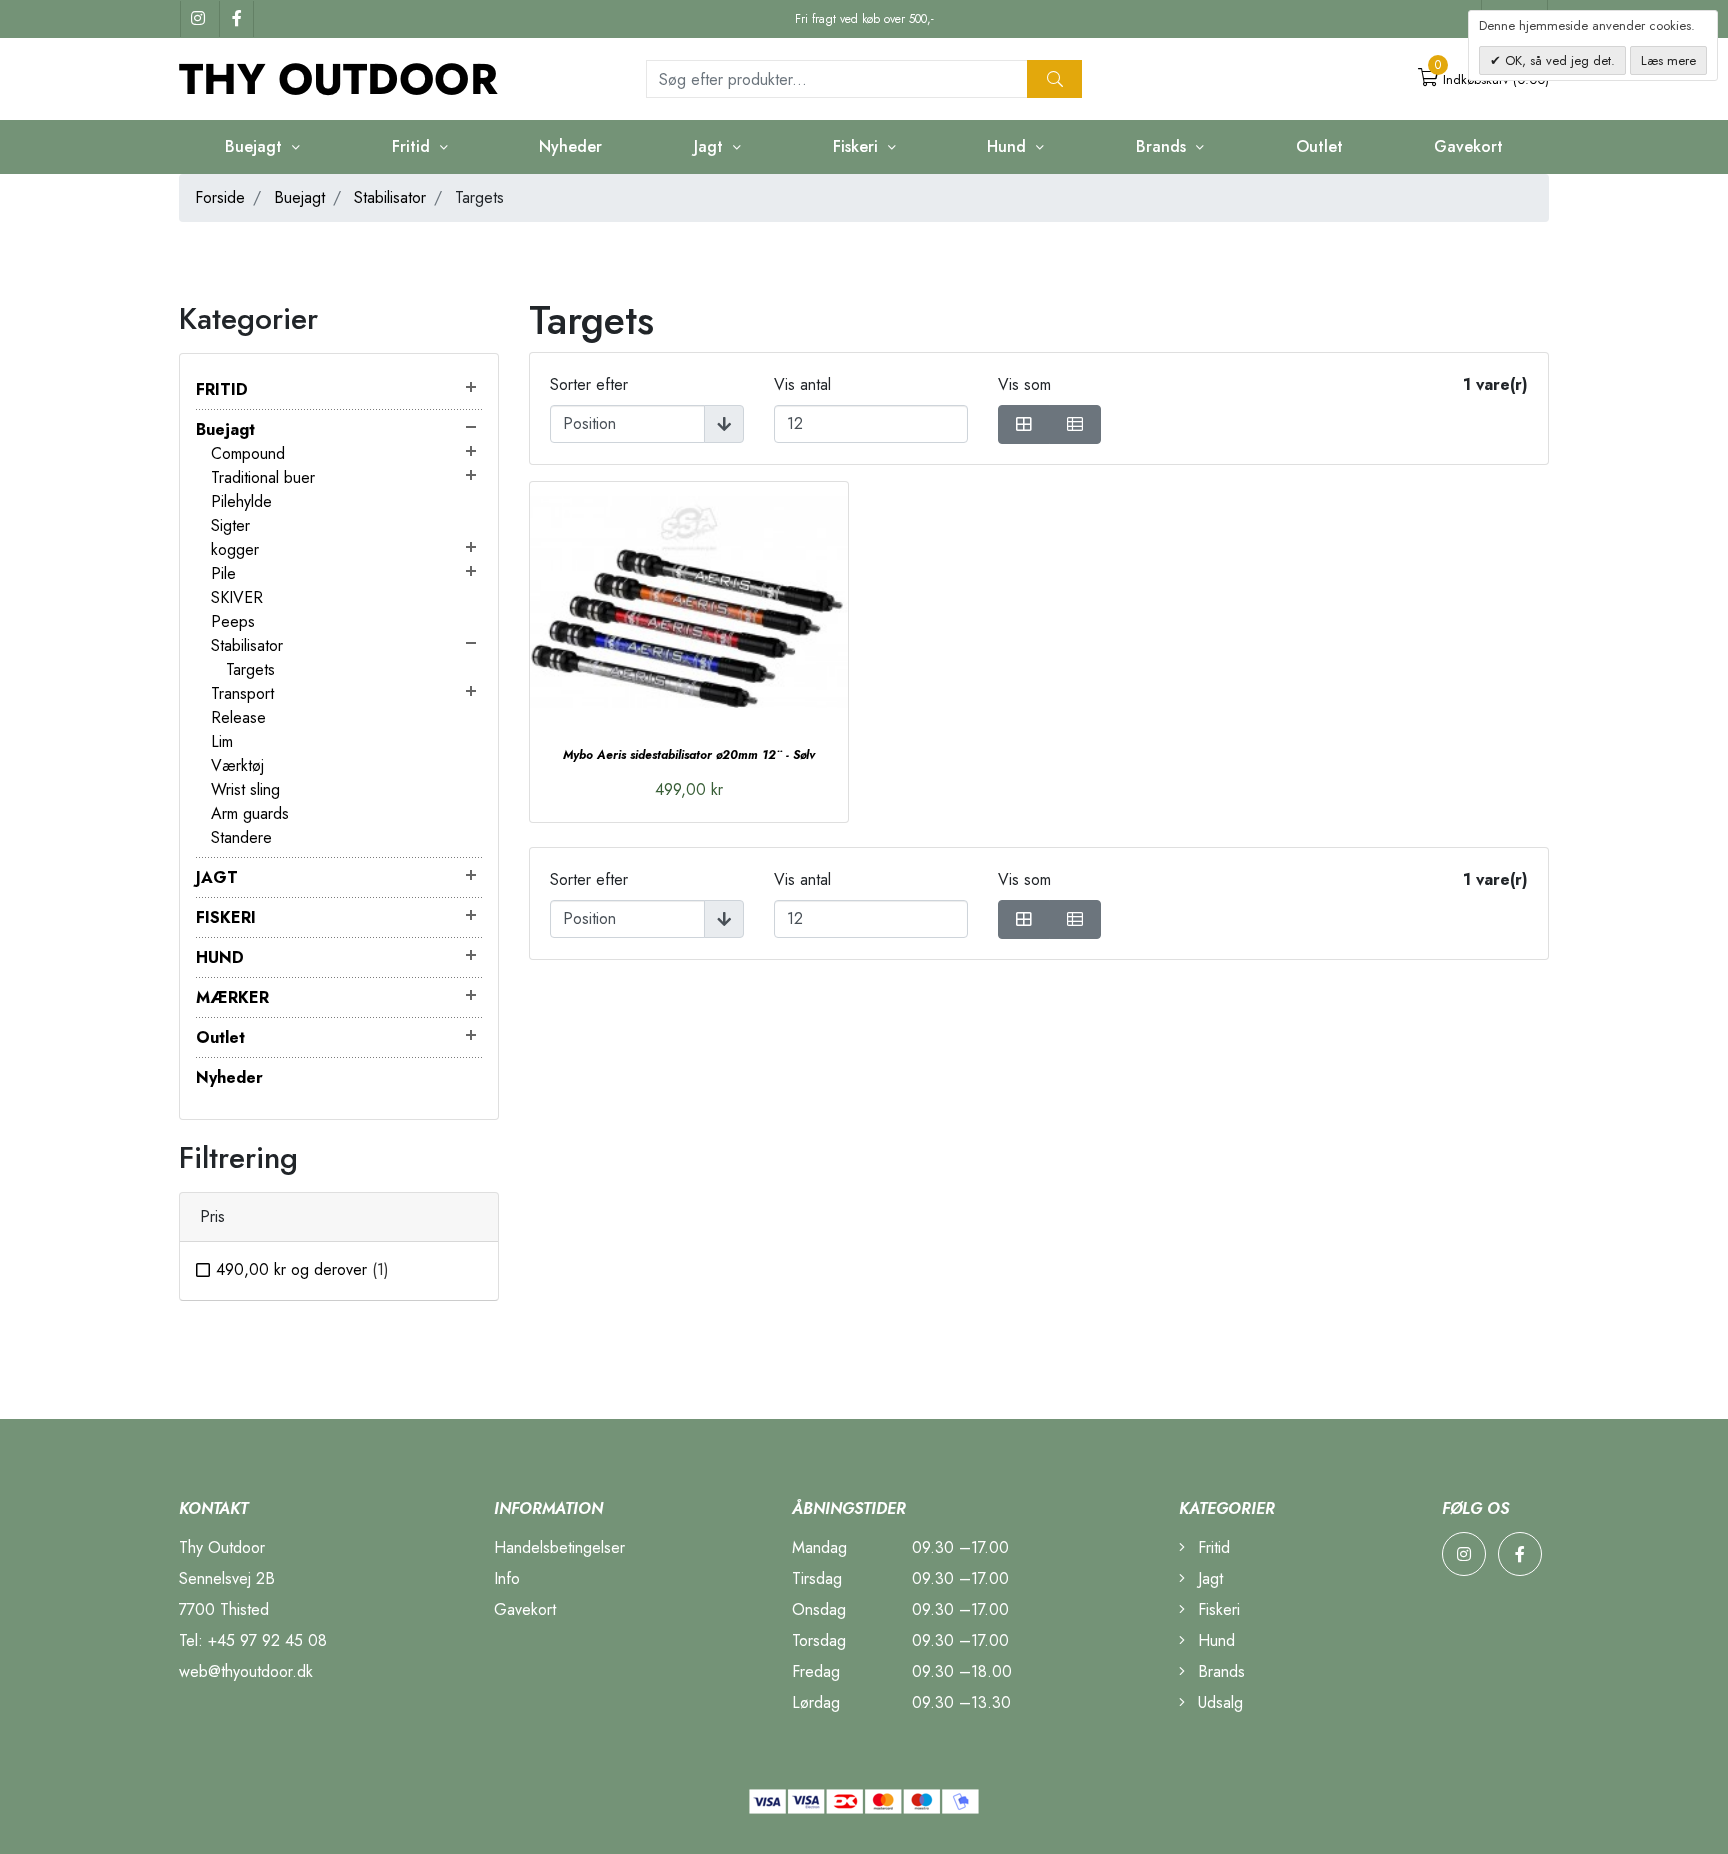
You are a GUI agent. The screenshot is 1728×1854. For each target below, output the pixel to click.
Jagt (1208, 1578)
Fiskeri (1216, 1609)
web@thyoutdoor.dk (246, 1671)
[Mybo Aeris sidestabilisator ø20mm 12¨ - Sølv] (689, 602)
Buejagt (299, 197)
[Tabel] (1024, 424)
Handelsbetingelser (559, 1547)
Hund (1214, 1640)
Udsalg (1218, 1702)
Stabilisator (390, 197)
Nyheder (570, 146)
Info (507, 1578)
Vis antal (802, 384)
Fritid (1211, 1547)
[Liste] (1075, 424)
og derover (302, 1269)
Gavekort (1468, 146)
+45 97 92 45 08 (267, 1640)
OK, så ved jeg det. (1558, 60)
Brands (1219, 1671)
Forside (220, 197)
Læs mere (1668, 60)
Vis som (1024, 384)
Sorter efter (589, 384)
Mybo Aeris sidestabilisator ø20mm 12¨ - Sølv (689, 755)
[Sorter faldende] (724, 424)
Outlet (1319, 146)
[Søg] (1054, 79)
